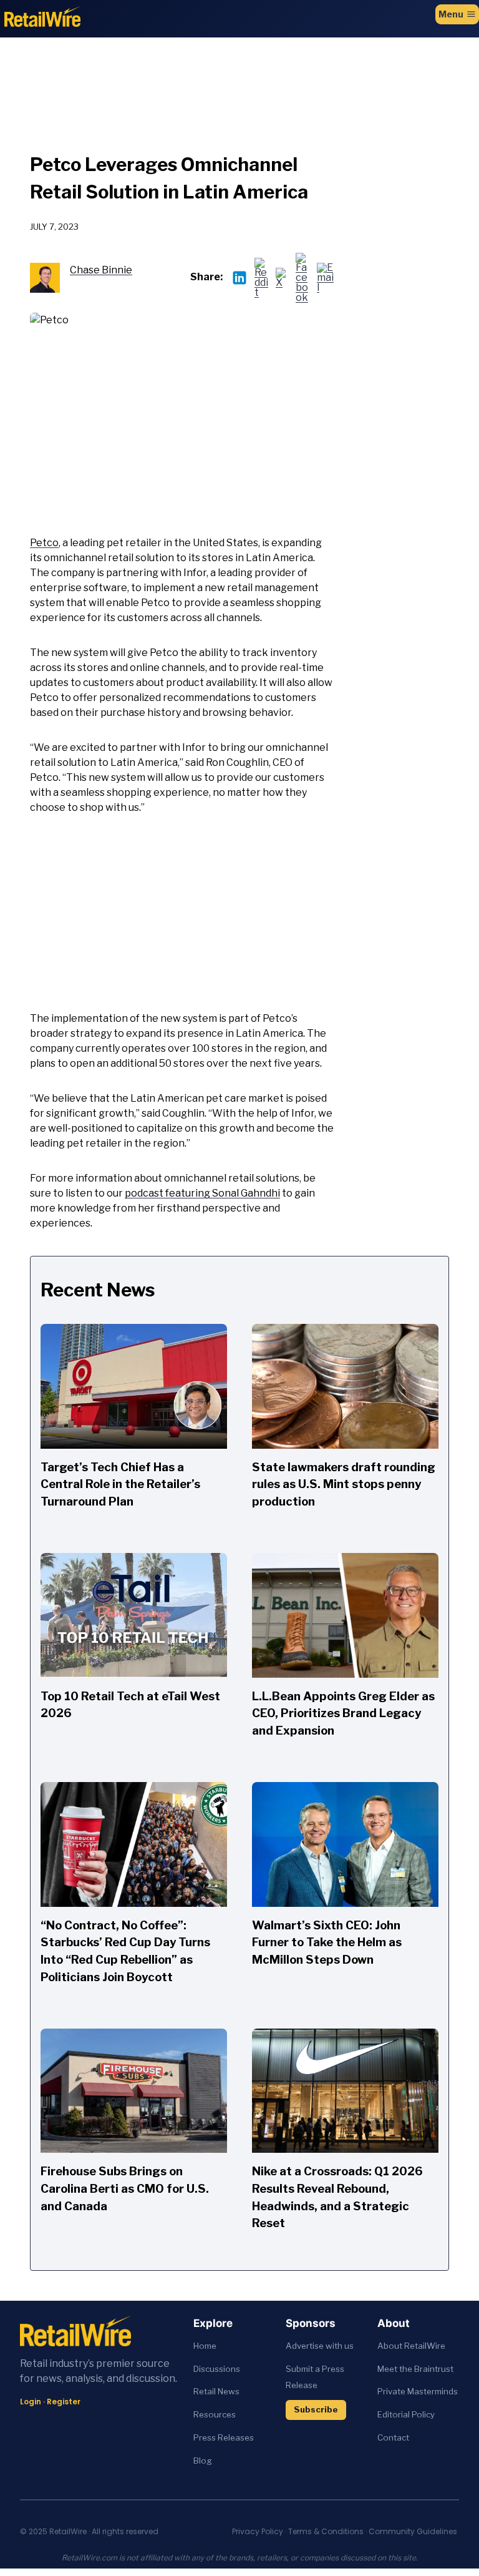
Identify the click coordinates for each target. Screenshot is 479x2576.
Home (205, 2346)
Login (31, 2402)
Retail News (216, 2391)
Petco (44, 543)
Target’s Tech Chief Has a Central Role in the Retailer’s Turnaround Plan (120, 1484)
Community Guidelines (413, 2531)
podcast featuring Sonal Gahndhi (202, 1193)
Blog (203, 2461)
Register (64, 2402)
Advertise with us (320, 2346)
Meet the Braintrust (415, 2369)
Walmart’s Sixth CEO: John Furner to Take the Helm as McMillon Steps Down (327, 1942)
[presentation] (134, 1386)
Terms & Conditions (326, 2531)
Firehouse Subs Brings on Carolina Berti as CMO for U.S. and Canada (125, 2188)
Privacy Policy (258, 2531)
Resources (215, 2414)
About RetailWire (411, 2346)
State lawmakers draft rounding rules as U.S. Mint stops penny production (344, 1484)
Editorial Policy (406, 2414)
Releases (236, 2437)
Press (206, 2437)
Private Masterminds (418, 2391)
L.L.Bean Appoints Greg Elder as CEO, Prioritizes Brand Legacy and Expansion (343, 1713)
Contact (393, 2437)
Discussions (217, 2369)
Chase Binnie (101, 270)
